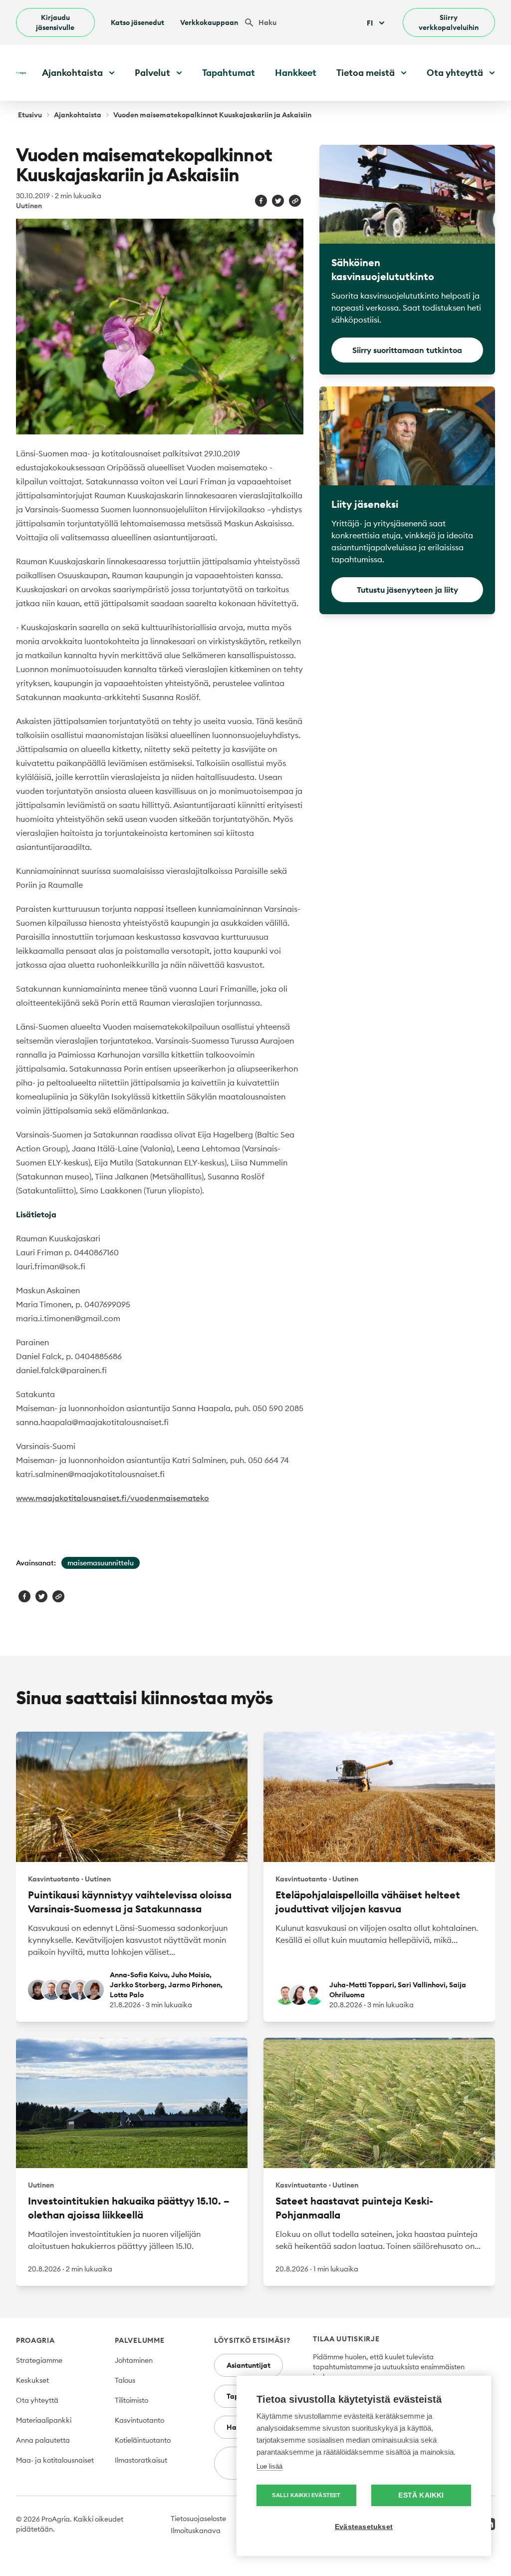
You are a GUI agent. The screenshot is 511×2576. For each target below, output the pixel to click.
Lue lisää (269, 2466)
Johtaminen (134, 2360)
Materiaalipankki (44, 2420)
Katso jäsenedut (137, 22)
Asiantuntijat (249, 2365)
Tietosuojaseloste (198, 2519)
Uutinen (29, 206)
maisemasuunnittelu (101, 1563)
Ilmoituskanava (196, 2531)
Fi (370, 23)
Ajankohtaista (78, 115)
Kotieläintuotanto (143, 2440)
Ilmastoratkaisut (141, 2460)
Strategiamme (39, 2360)
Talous (125, 2380)
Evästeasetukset (364, 2527)
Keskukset (32, 2380)
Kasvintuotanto (139, 2420)
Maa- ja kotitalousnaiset (55, 2460)
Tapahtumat (229, 73)
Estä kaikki (421, 2495)
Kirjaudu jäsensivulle (55, 22)
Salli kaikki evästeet (306, 2495)
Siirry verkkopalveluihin (449, 22)
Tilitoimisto (131, 2400)
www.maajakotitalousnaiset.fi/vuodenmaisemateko (113, 1498)
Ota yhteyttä (37, 2400)
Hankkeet (296, 73)
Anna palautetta (43, 2440)
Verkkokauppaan (209, 22)
